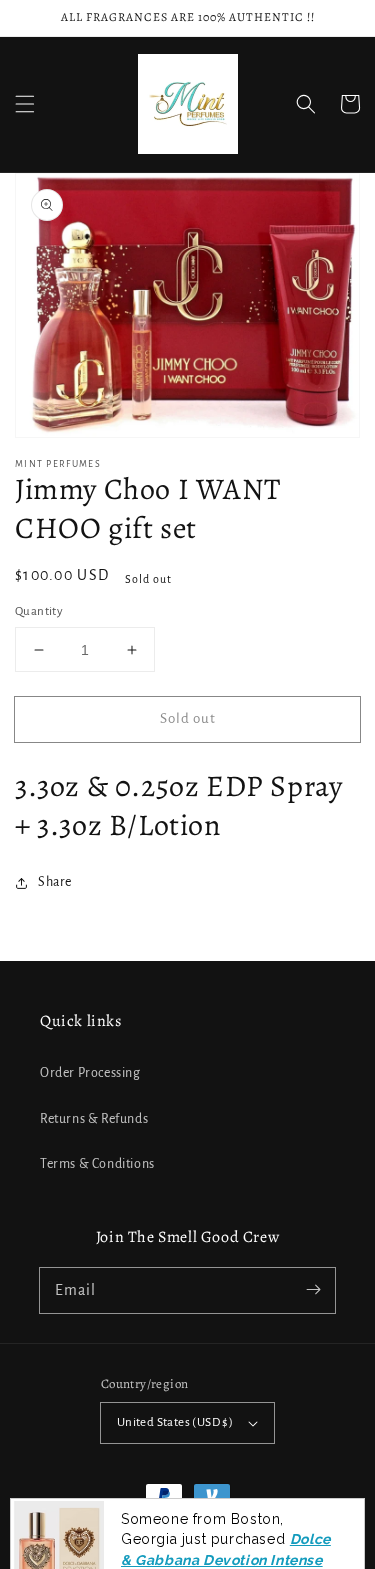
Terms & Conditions (97, 1164)
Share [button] (55, 882)
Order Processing (90, 1073)
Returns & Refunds (94, 1119)
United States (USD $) (175, 1422)
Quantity (39, 611)
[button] (25, 104)
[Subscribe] (313, 1290)
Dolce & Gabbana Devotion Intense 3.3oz (226, 1501)
